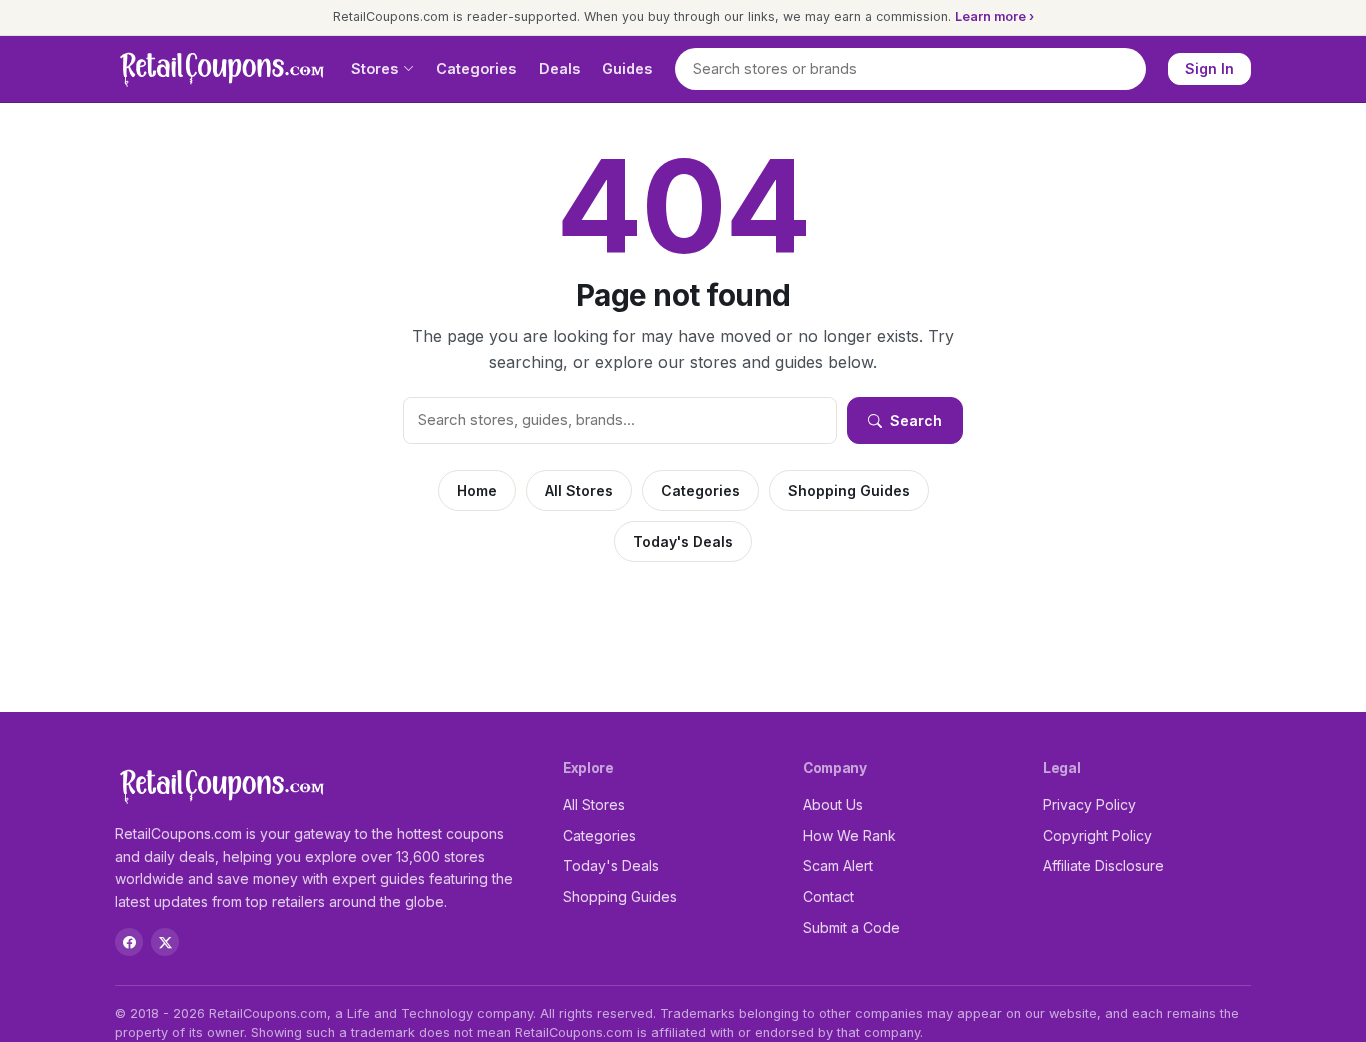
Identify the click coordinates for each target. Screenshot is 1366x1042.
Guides (627, 68)
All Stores (579, 490)
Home (477, 490)
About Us (833, 804)
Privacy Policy (1089, 804)
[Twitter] (165, 942)
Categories (476, 68)
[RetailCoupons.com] (222, 69)
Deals (559, 68)
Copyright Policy (1097, 835)
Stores (374, 68)
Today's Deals (683, 541)
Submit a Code (851, 927)
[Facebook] (129, 942)
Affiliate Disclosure (1103, 865)
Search (916, 420)
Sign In (1209, 68)
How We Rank (849, 835)
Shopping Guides (849, 490)
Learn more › (994, 16)
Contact (828, 896)
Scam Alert (838, 865)
